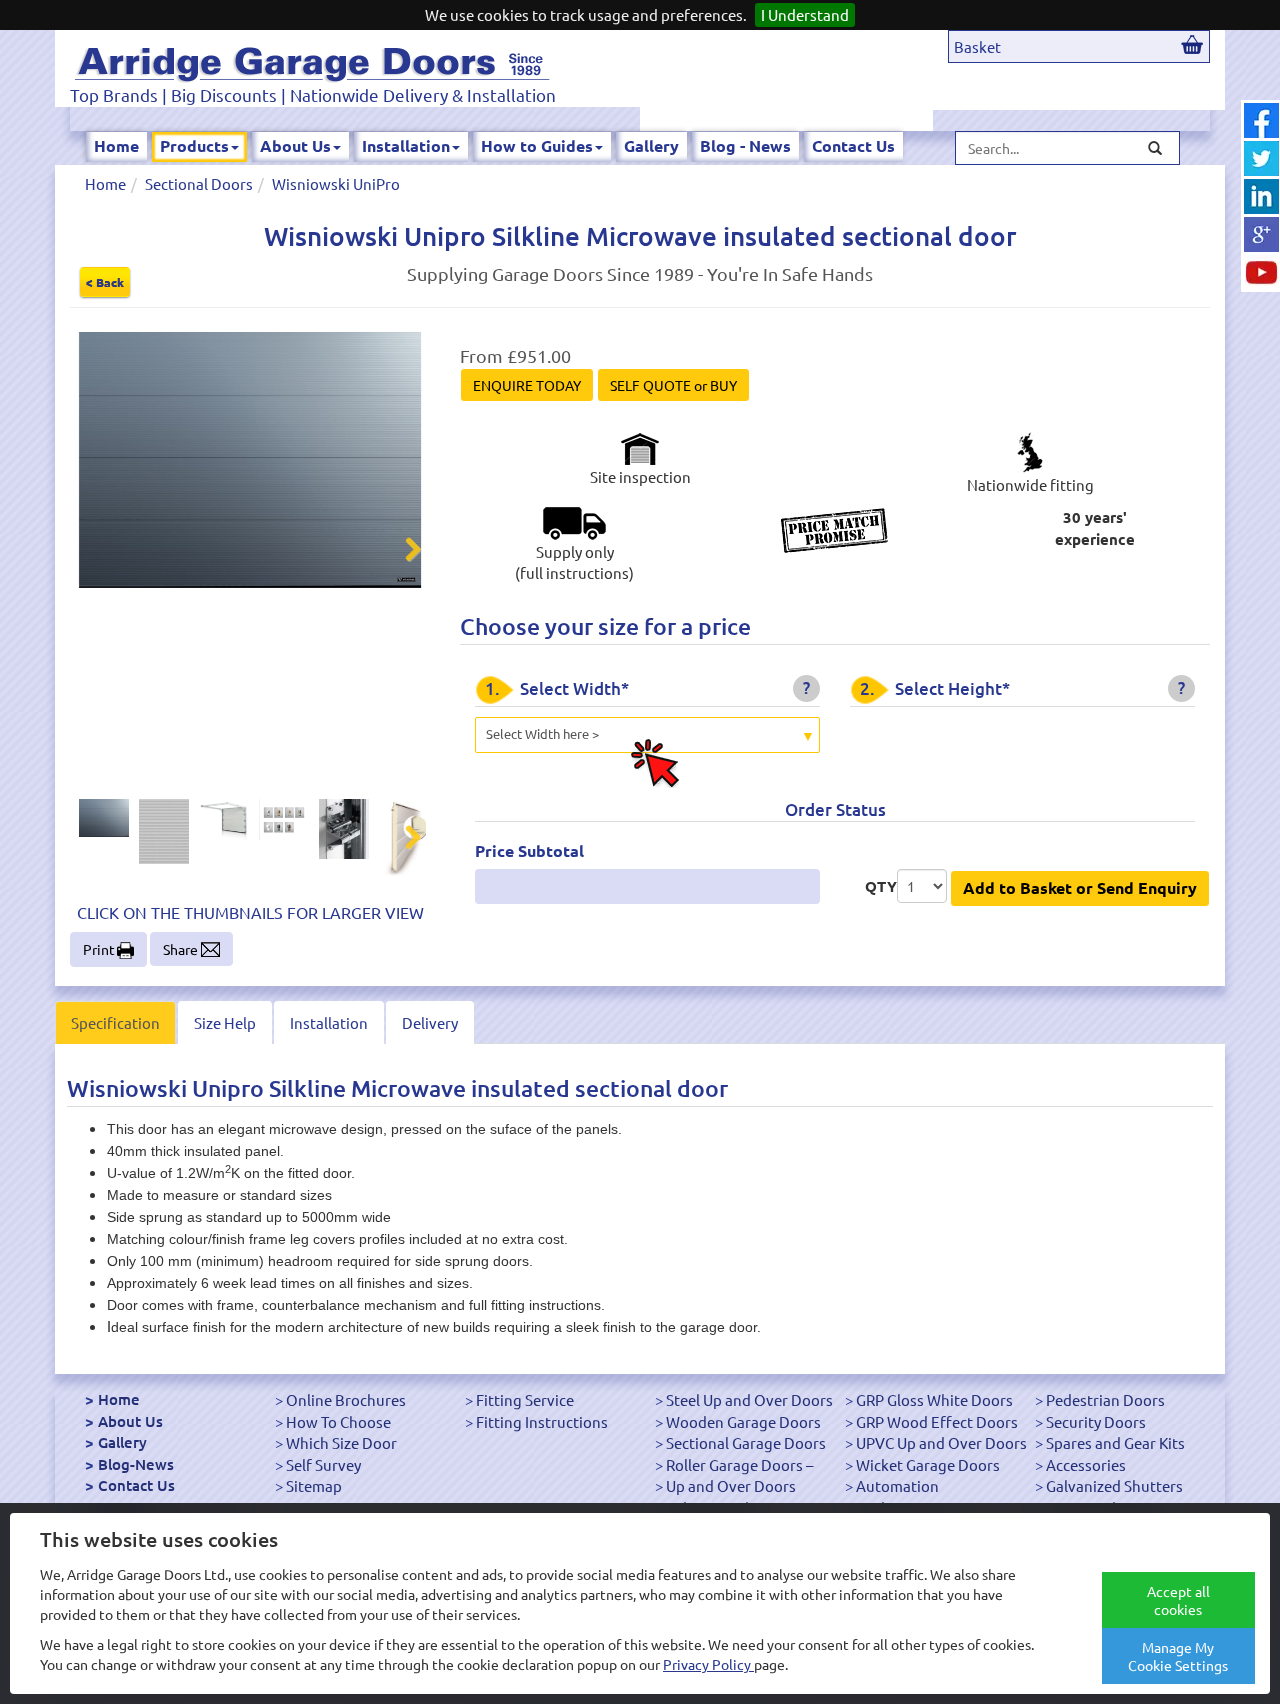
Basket (977, 46)
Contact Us (853, 145)
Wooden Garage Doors (743, 1421)
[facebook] (1261, 120)
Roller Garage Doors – (739, 1464)
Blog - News (745, 145)
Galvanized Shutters (1114, 1485)
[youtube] (1261, 272)
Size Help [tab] (225, 1022)
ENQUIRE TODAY (527, 385)
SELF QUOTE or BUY (673, 385)
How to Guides (537, 145)
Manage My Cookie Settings (1178, 1656)
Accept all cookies (1178, 1600)
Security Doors (1096, 1421)
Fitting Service (525, 1399)
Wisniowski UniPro (336, 183)
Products (194, 145)
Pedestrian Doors (1105, 1399)
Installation (406, 145)
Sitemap (314, 1485)
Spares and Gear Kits (1115, 1442)
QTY (881, 886)
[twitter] (1261, 158)
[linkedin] (1261, 196)
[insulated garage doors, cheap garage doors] (312, 60)
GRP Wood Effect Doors (937, 1421)
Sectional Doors (199, 183)
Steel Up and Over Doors (749, 1399)
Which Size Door (341, 1442)
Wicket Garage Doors (928, 1464)
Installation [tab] (329, 1022)
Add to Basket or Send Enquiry (1080, 887)
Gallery (651, 145)
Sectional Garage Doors (746, 1442)
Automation (897, 1485)
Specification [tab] (115, 1022)
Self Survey (323, 1464)
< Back (105, 282)
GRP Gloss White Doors (934, 1399)
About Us (295, 145)
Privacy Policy (708, 1664)
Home (116, 145)
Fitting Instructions (542, 1421)
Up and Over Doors (731, 1485)
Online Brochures (346, 1399)
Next (401, 552)
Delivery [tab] (430, 1022)
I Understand (805, 14)
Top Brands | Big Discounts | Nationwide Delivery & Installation (313, 94)
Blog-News (136, 1464)
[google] (1261, 234)
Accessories (1086, 1464)
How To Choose (338, 1421)
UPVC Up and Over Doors (941, 1442)
